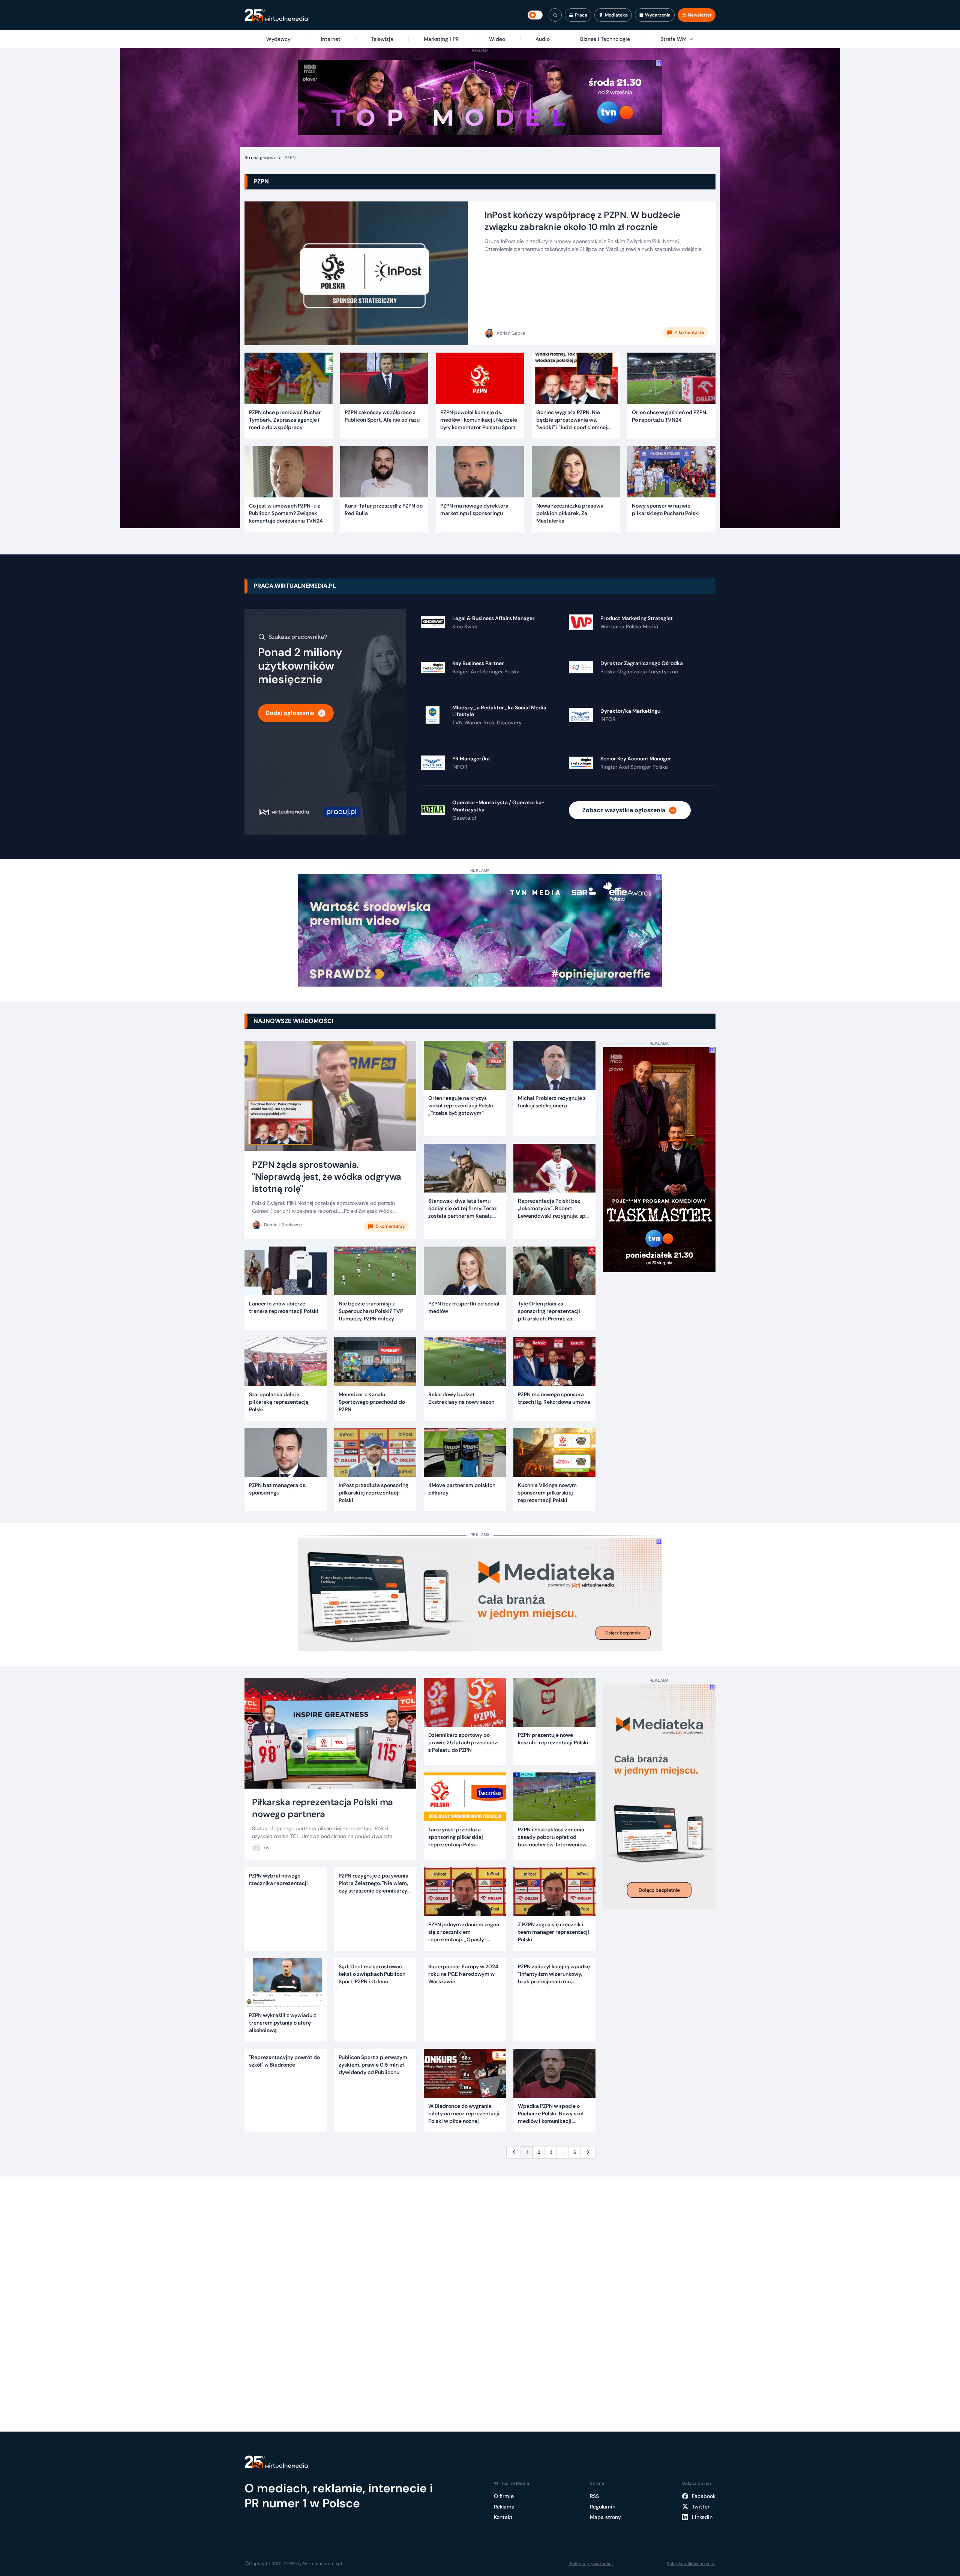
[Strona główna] (276, 15)
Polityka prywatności (591, 2564)
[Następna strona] (588, 2152)
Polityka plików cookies (691, 2564)
